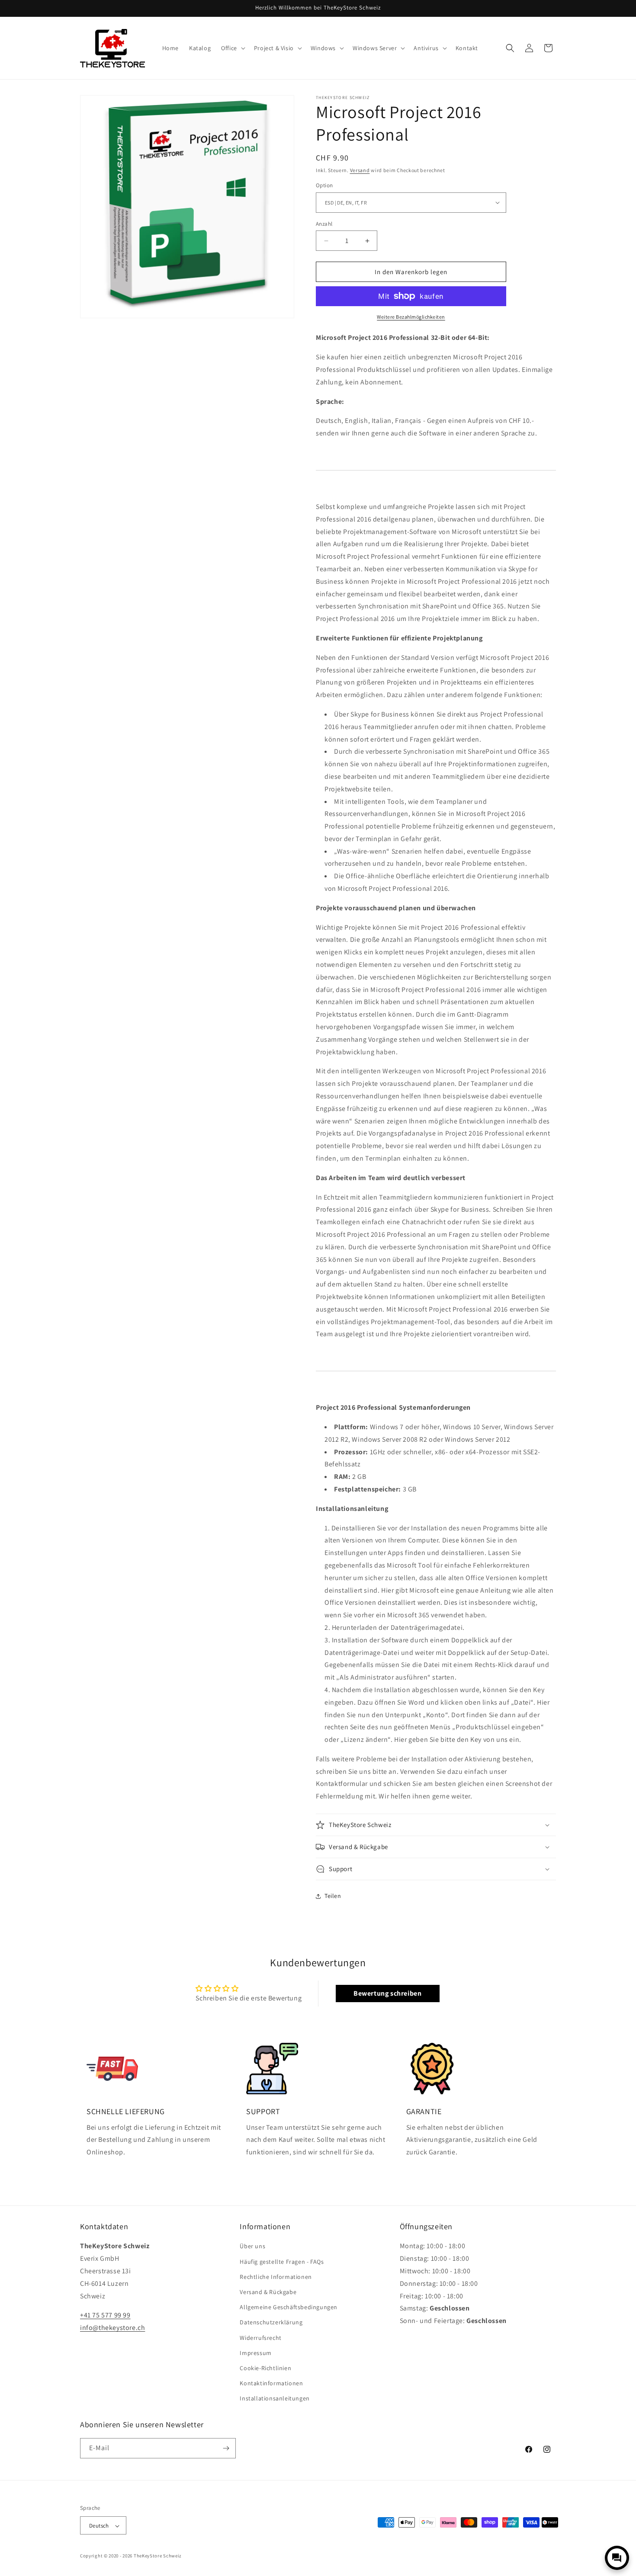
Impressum (255, 2353)
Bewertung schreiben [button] (387, 1993)
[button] (232, 48)
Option (324, 185)
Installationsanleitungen (275, 2399)
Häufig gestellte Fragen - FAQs (282, 2262)
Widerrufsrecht (260, 2338)
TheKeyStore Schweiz (158, 2556)
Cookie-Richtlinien (265, 2368)
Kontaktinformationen (271, 2383)
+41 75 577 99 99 (105, 2315)
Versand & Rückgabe (268, 2292)
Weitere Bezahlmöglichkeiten (411, 317)
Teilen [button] (333, 1896)
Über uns (252, 2246)
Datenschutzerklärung (271, 2323)
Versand (360, 170)
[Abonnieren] (226, 2448)
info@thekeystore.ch (112, 2328)
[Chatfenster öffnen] (617, 2558)
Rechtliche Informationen (276, 2277)
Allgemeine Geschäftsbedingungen (289, 2307)
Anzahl (324, 224)
